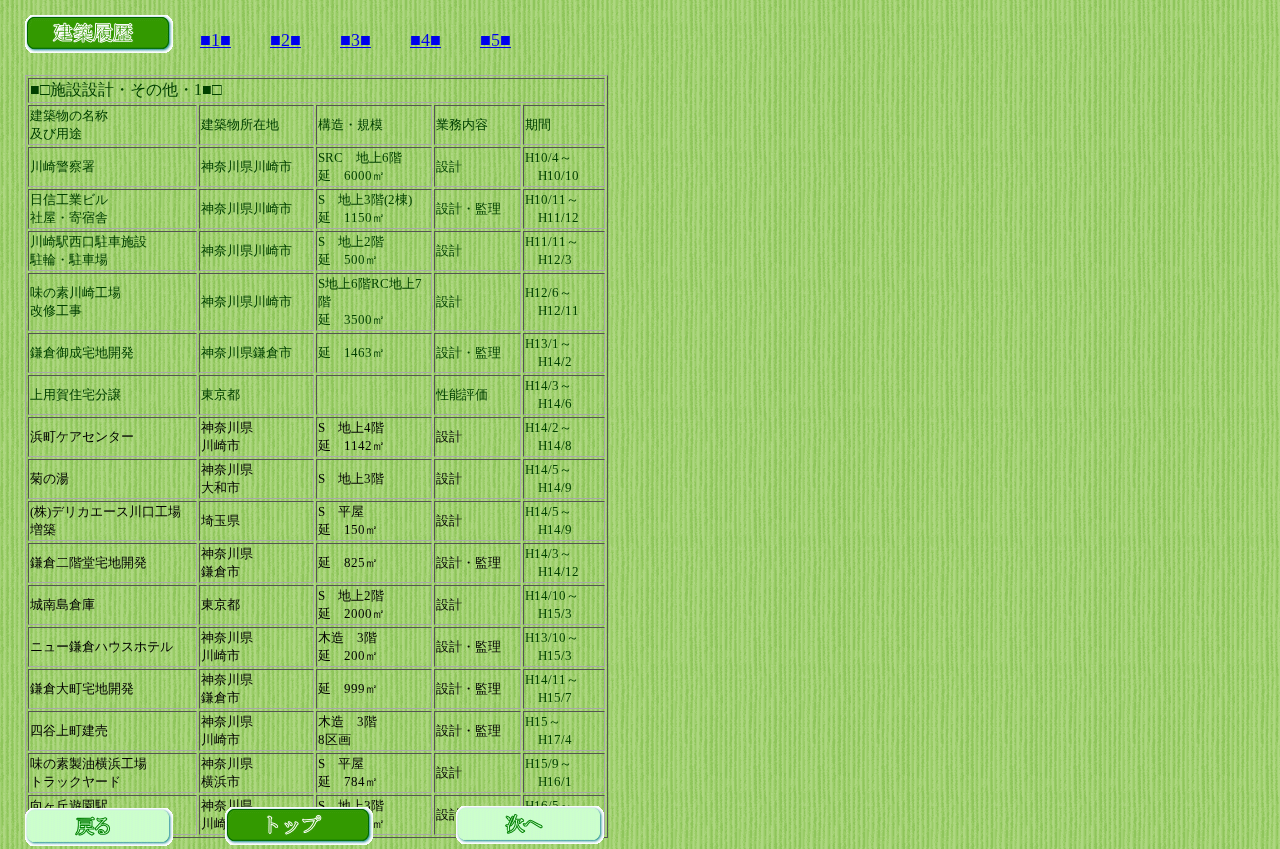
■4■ (425, 40)
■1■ (215, 40)
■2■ (285, 40)
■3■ (355, 40)
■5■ (495, 40)
